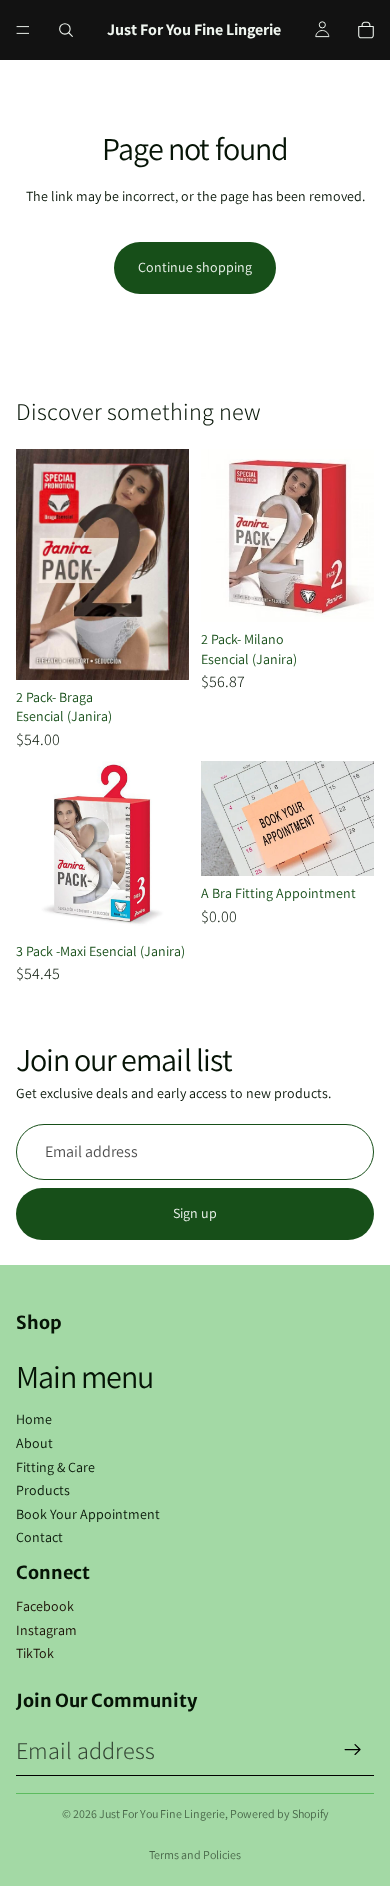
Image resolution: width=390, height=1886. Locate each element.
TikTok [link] (35, 1653)
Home (34, 1419)
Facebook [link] (45, 1606)
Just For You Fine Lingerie (162, 1813)
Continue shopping (195, 267)
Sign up (195, 1213)
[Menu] (23, 30)
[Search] (66, 30)
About (34, 1443)
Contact (39, 1537)
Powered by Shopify (279, 1813)
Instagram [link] (46, 1630)
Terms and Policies (195, 1854)
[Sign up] (353, 1750)
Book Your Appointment (88, 1514)
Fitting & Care (55, 1467)
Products (43, 1490)
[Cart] (366, 30)
